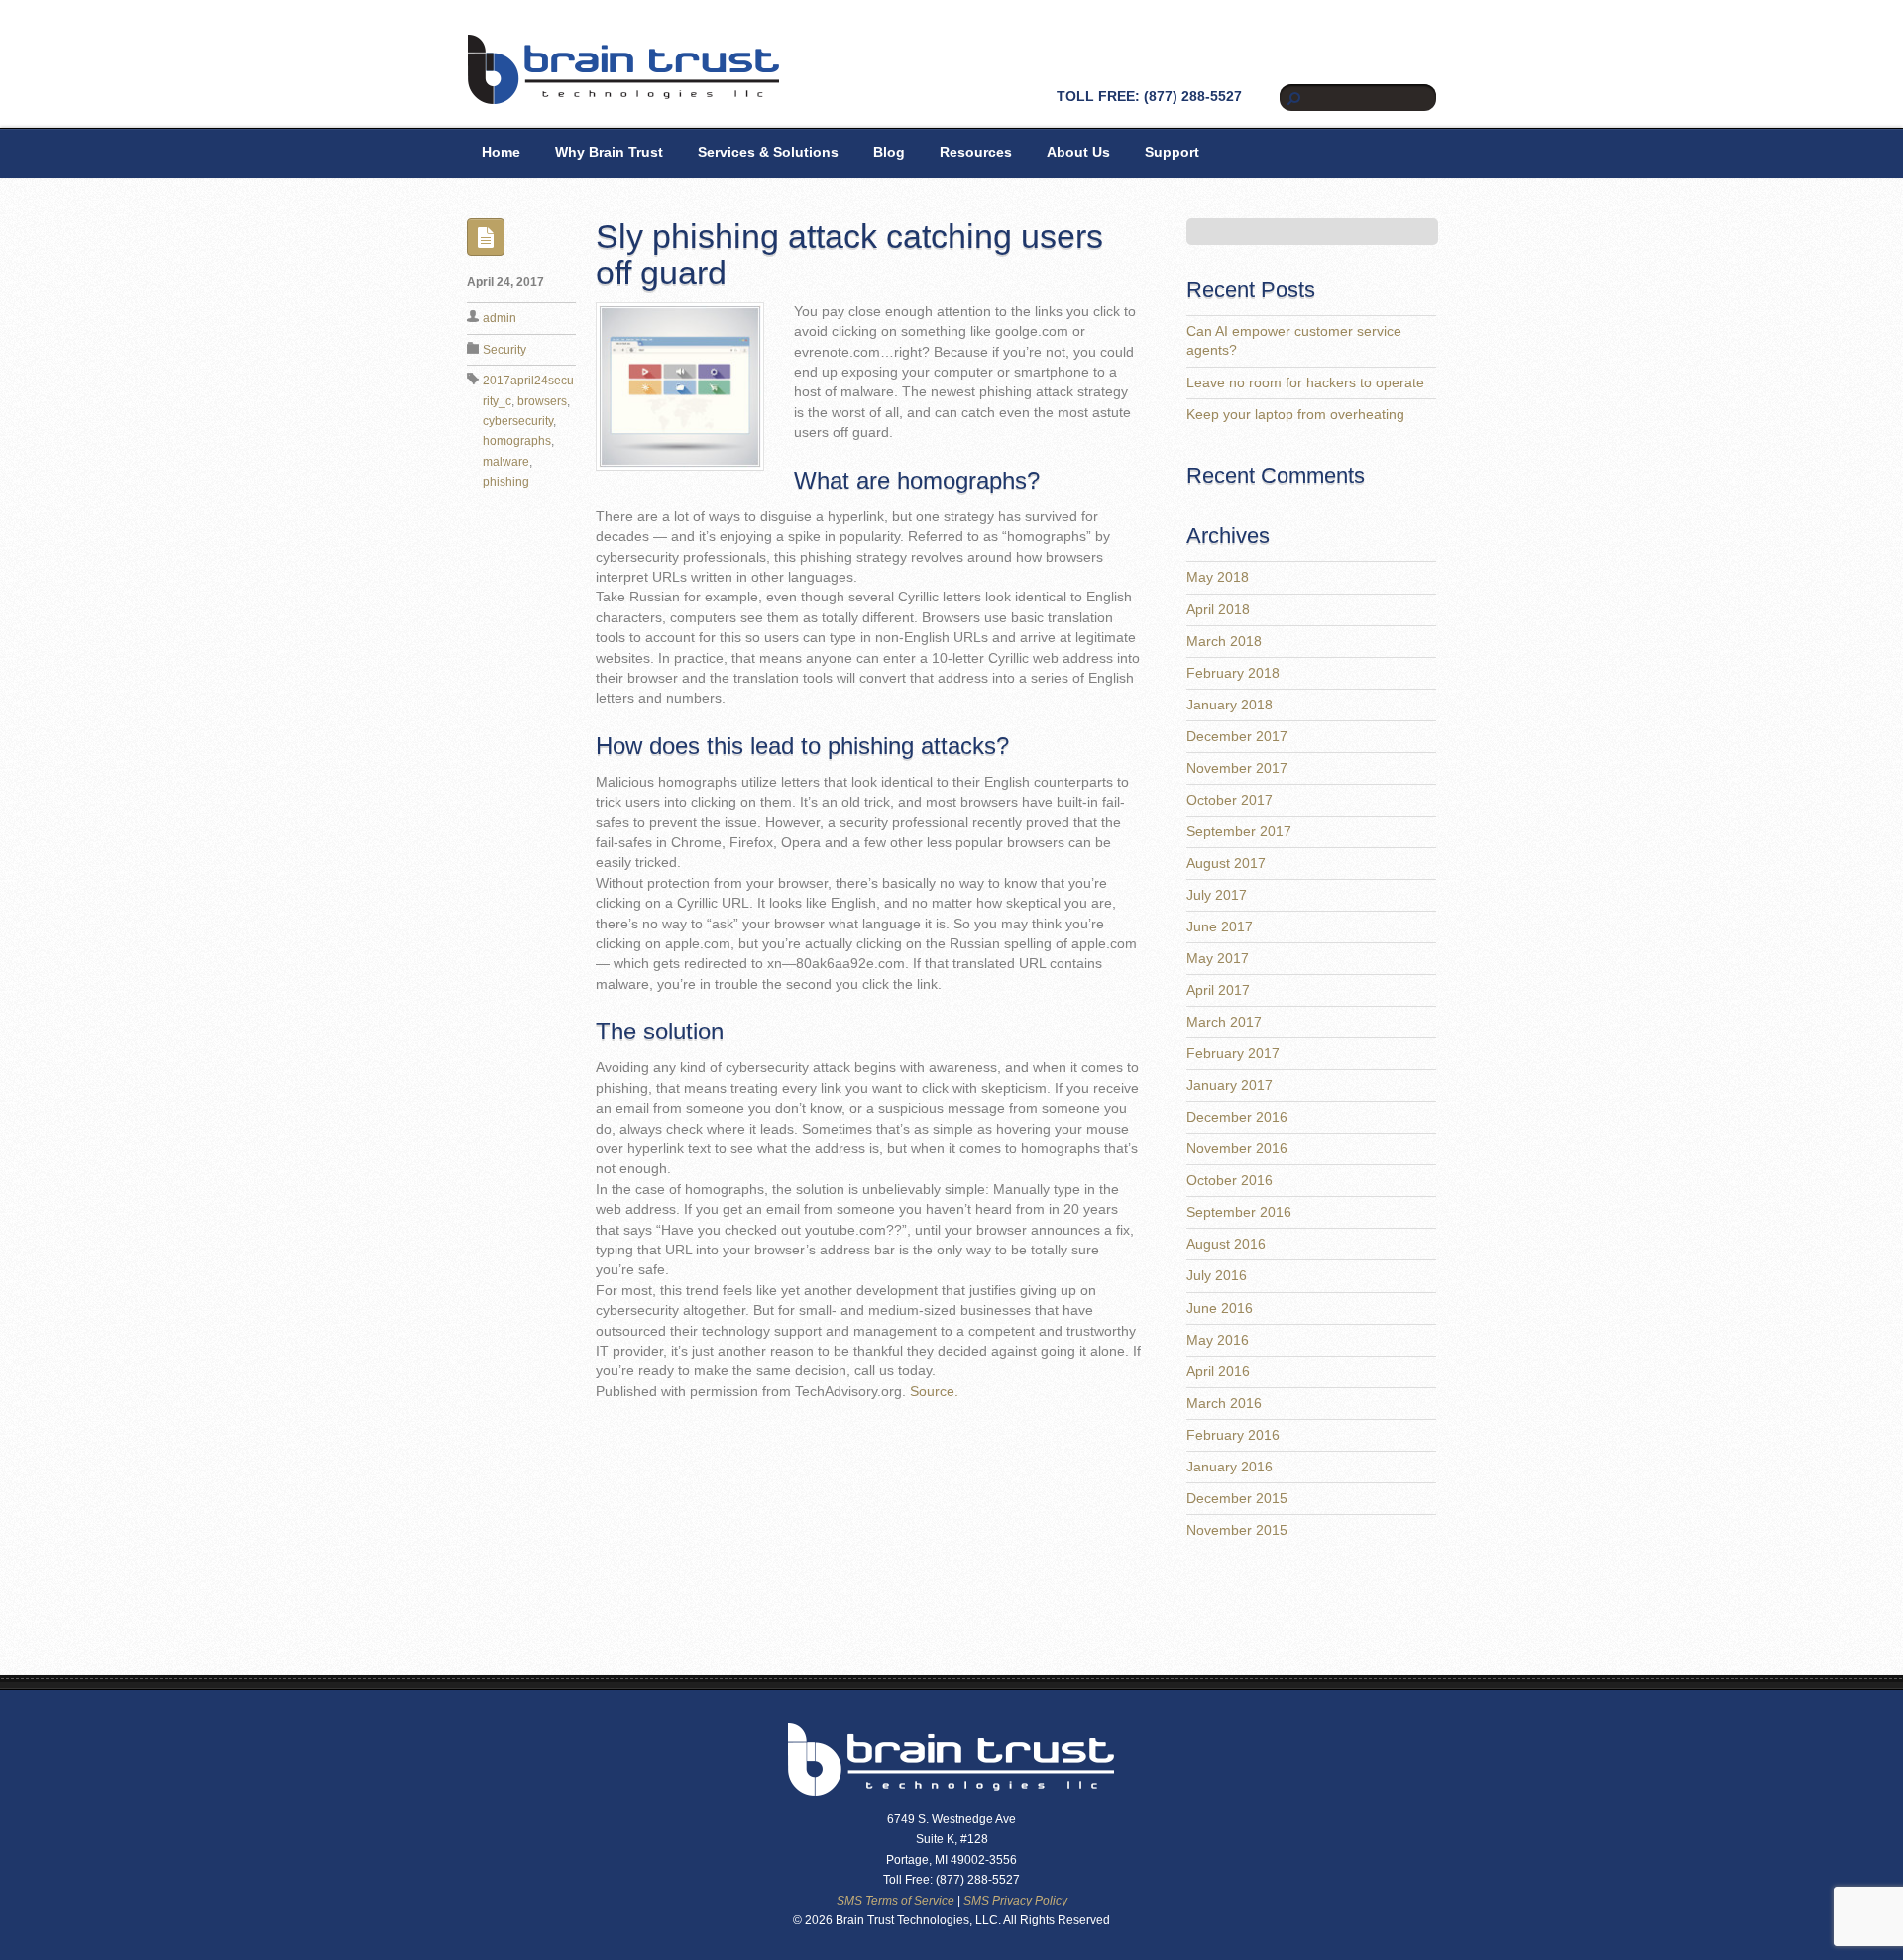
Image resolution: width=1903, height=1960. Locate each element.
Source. (934, 1392)
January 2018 (1230, 705)
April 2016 (1218, 1372)
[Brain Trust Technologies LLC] (623, 97)
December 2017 (1237, 737)
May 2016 (1218, 1340)
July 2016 (1217, 1276)
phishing (506, 482)
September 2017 (1239, 832)
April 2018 (1218, 610)
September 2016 (1239, 1212)
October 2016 (1230, 1181)
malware (506, 462)
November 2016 (1237, 1149)
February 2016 (1233, 1435)
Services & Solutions (768, 152)
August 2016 (1226, 1244)
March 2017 (1224, 1022)
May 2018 (1218, 577)
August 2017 (1226, 864)
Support (1172, 152)
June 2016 (1220, 1308)
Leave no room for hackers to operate (1305, 383)
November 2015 (1237, 1530)
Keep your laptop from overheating (1295, 415)
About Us (1078, 152)
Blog (889, 152)
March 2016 (1224, 1404)
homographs (517, 441)
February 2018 (1233, 673)
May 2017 (1218, 959)
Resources (976, 152)
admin (500, 318)
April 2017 (1218, 990)
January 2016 (1230, 1467)
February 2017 (1233, 1054)
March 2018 (1224, 642)
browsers (542, 401)
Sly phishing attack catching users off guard (849, 254)
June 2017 (1220, 927)
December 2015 (1237, 1499)
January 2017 (1230, 1086)
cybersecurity (518, 421)
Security (504, 350)
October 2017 (1230, 800)
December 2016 (1237, 1117)
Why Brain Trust (609, 152)
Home (501, 152)
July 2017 (1217, 895)
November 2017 (1237, 768)
